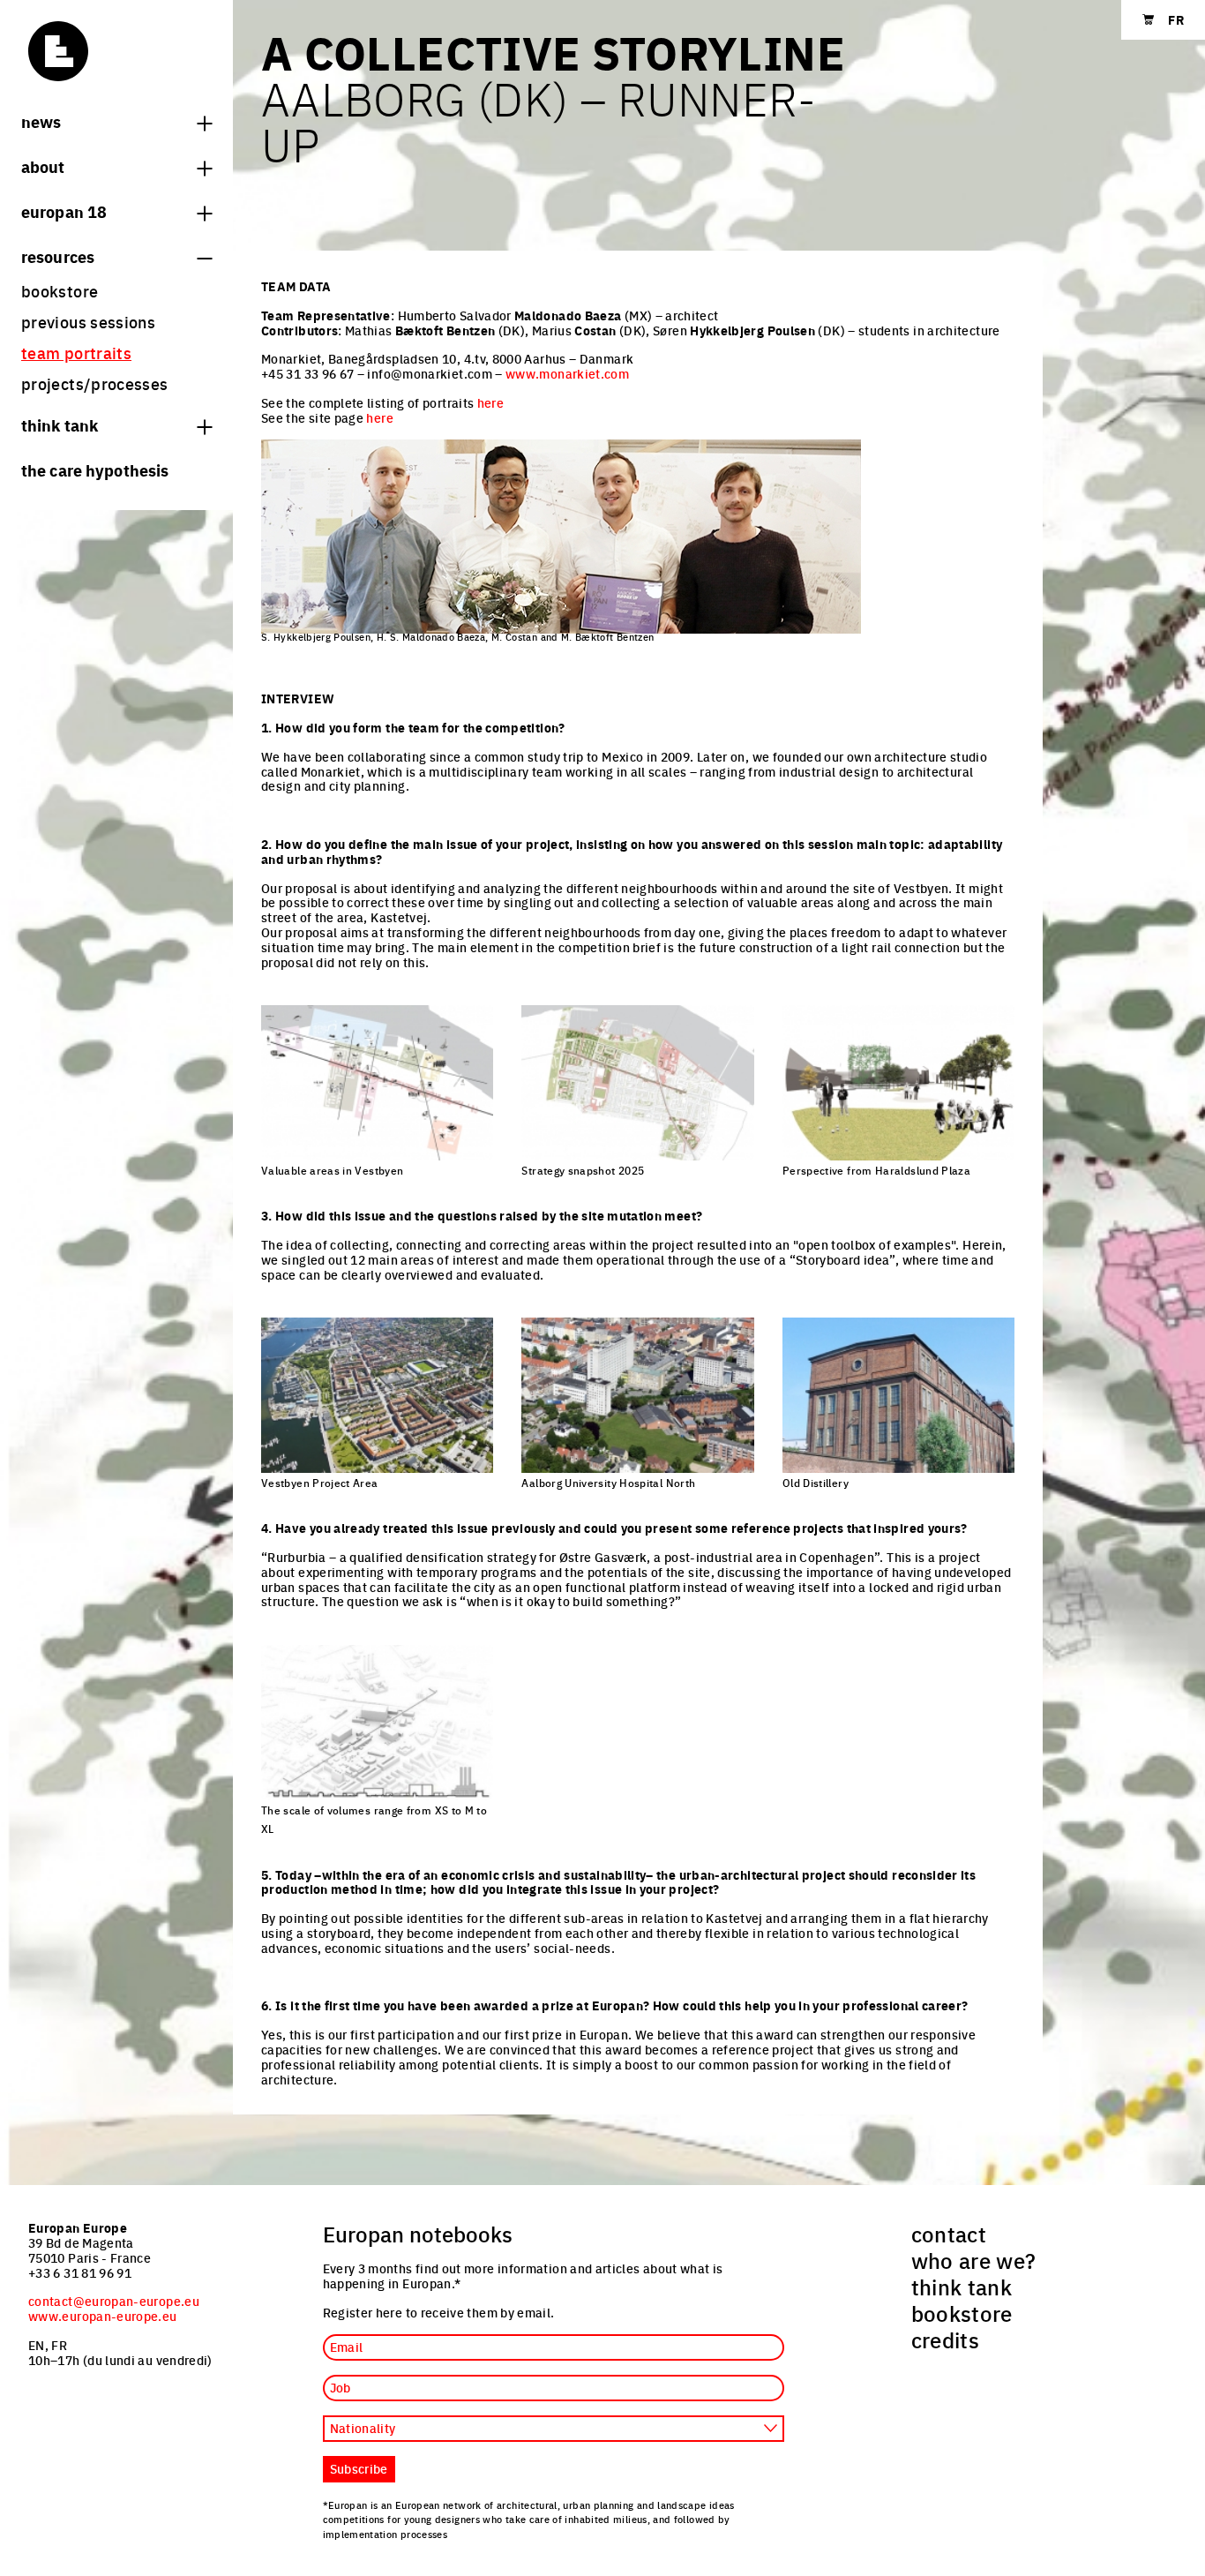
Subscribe (359, 2468)
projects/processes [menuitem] (94, 383)
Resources (58, 256)
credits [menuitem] (946, 2339)
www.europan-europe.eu (103, 2316)
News (41, 121)
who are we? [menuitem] (974, 2260)
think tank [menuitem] (962, 2287)
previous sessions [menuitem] (88, 322)
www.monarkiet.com (567, 373)
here (490, 402)
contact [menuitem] (949, 2234)
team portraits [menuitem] (76, 353)
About (43, 166)
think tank (60, 424)
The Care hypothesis (95, 469)
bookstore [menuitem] (60, 291)
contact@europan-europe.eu (114, 2301)
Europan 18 (64, 211)
